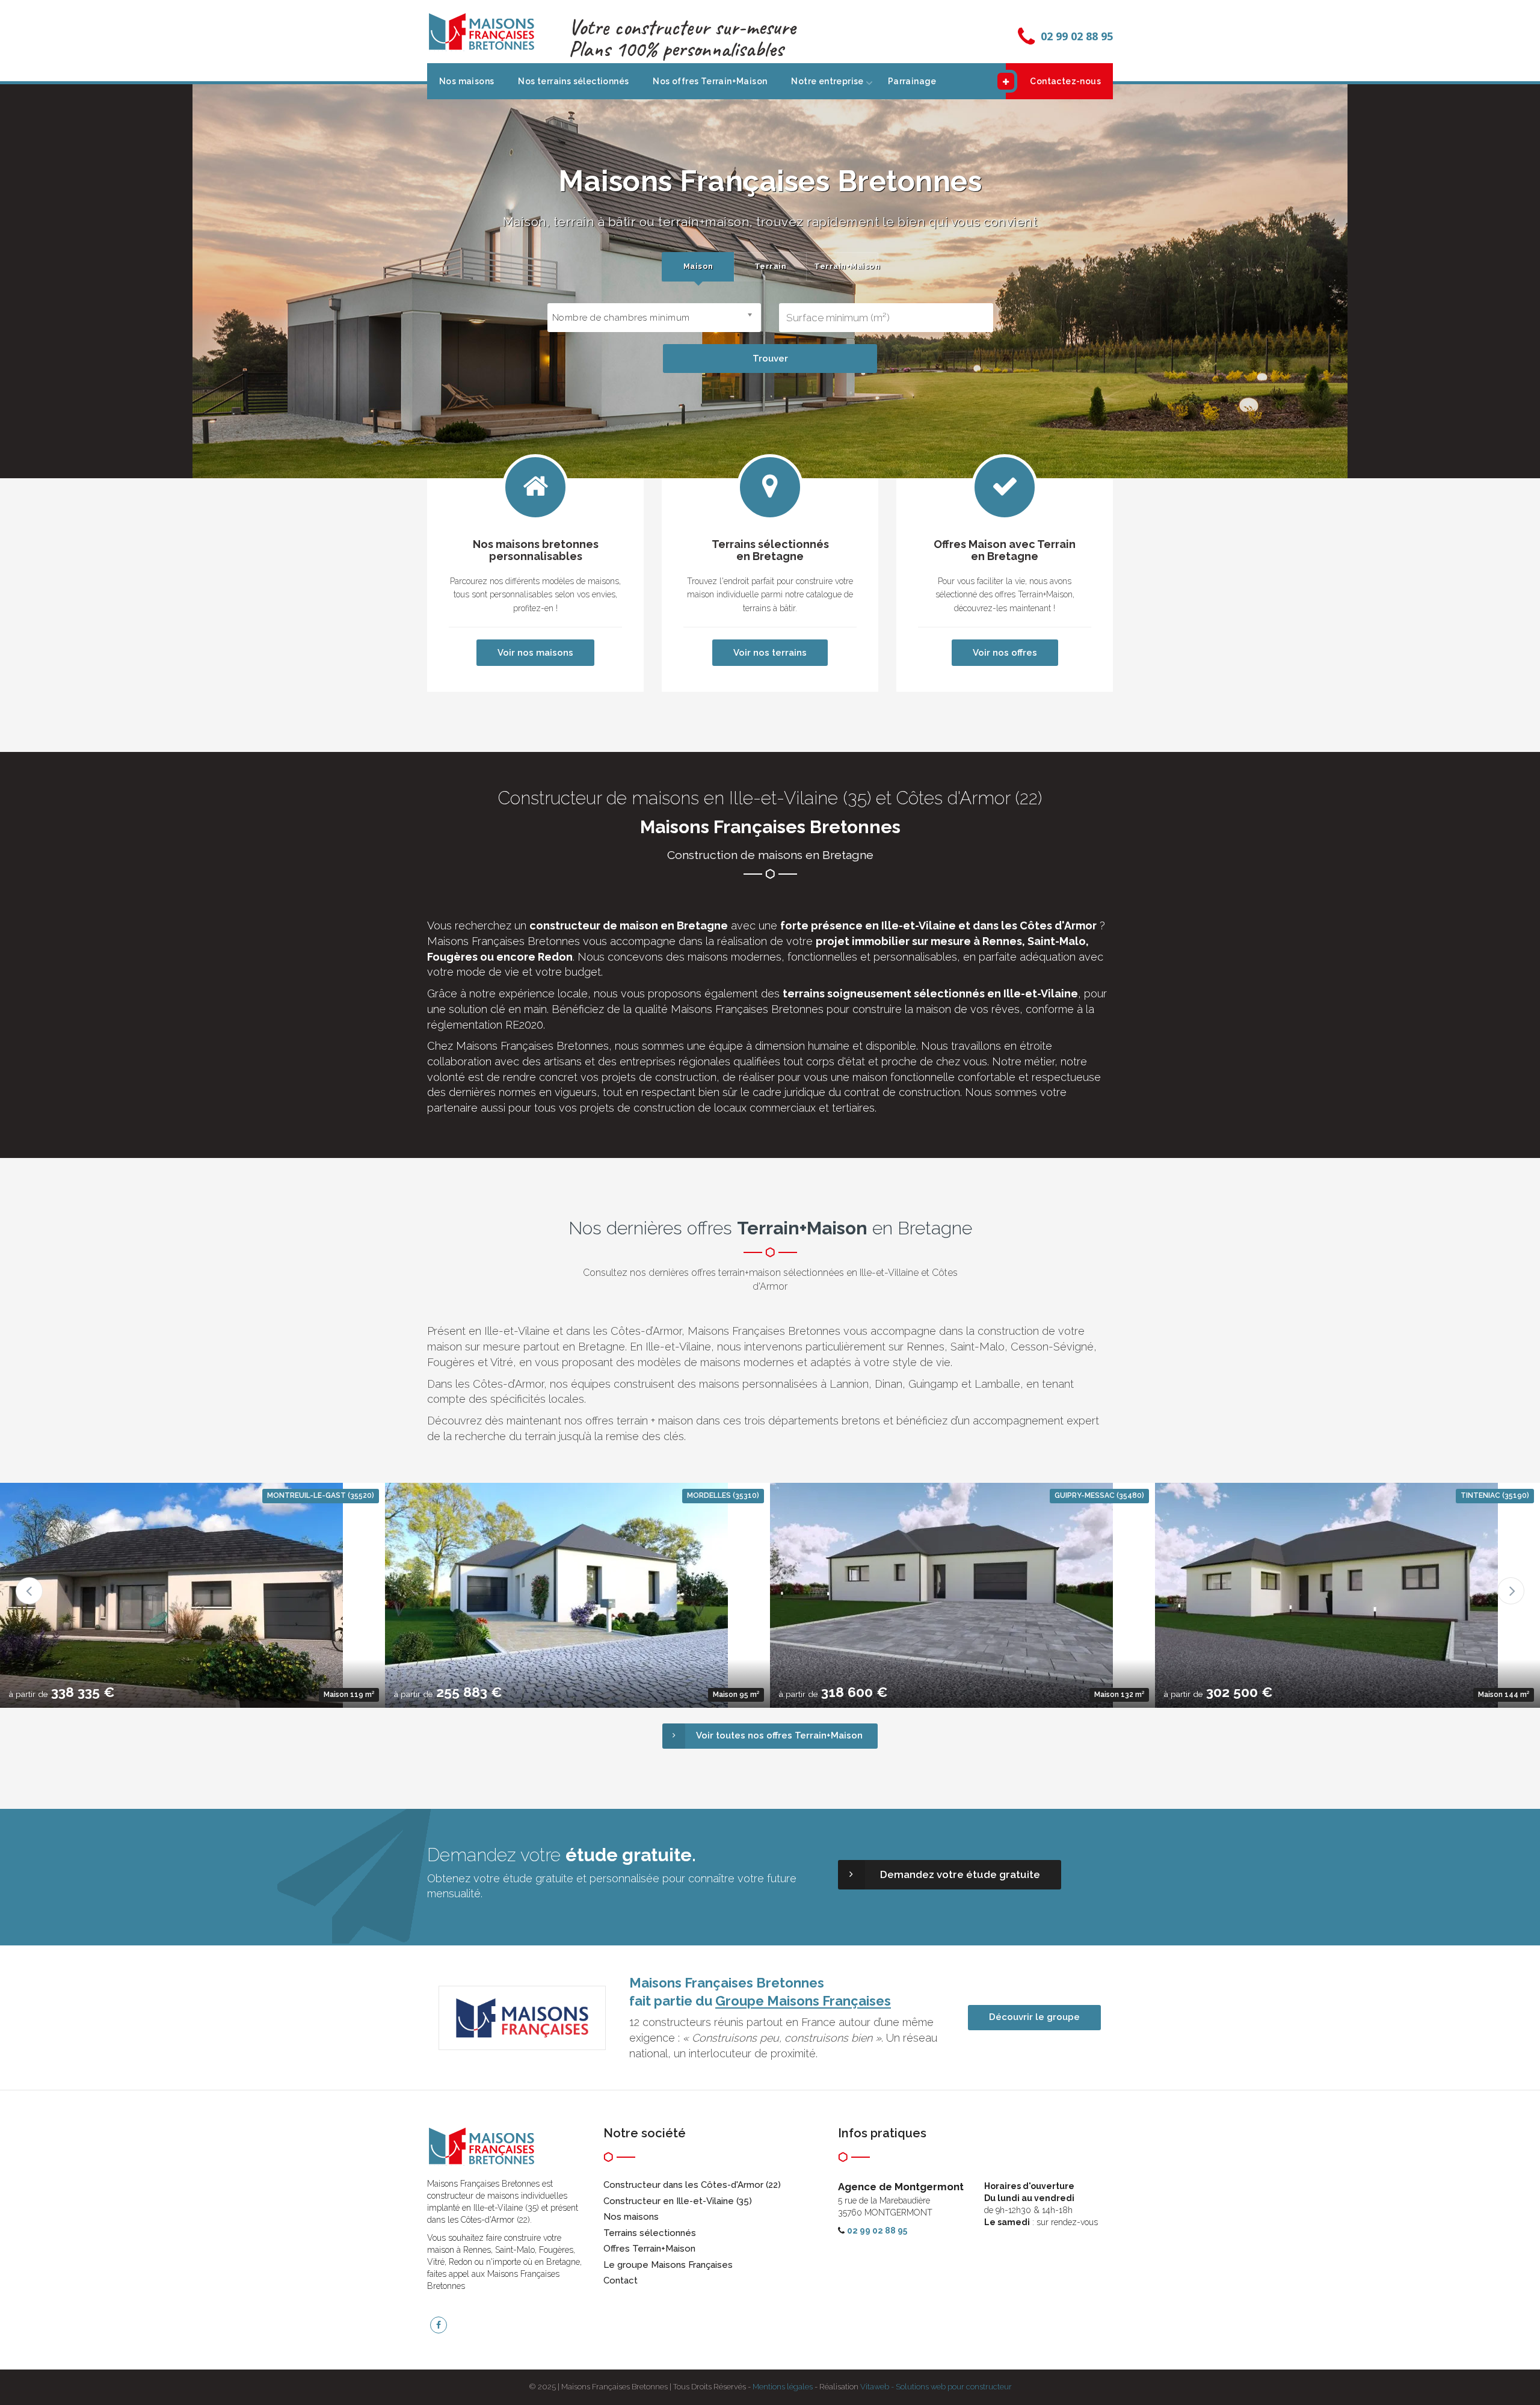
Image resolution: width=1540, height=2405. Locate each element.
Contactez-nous (1065, 81)
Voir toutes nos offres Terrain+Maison (779, 1735)
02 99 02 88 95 (1077, 36)
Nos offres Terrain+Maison (710, 81)
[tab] (698, 267)
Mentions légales (783, 2387)
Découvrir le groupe (1034, 2017)
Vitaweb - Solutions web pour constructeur (936, 2387)
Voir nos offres (1005, 653)
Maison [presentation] (698, 266)
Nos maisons (467, 81)
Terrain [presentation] (771, 266)
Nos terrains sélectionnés (573, 81)
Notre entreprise (827, 81)
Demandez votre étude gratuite (960, 1874)
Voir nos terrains (770, 653)
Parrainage (912, 81)
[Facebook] (439, 2325)
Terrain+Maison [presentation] (846, 266)
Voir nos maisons (535, 653)
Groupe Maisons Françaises (803, 2001)
